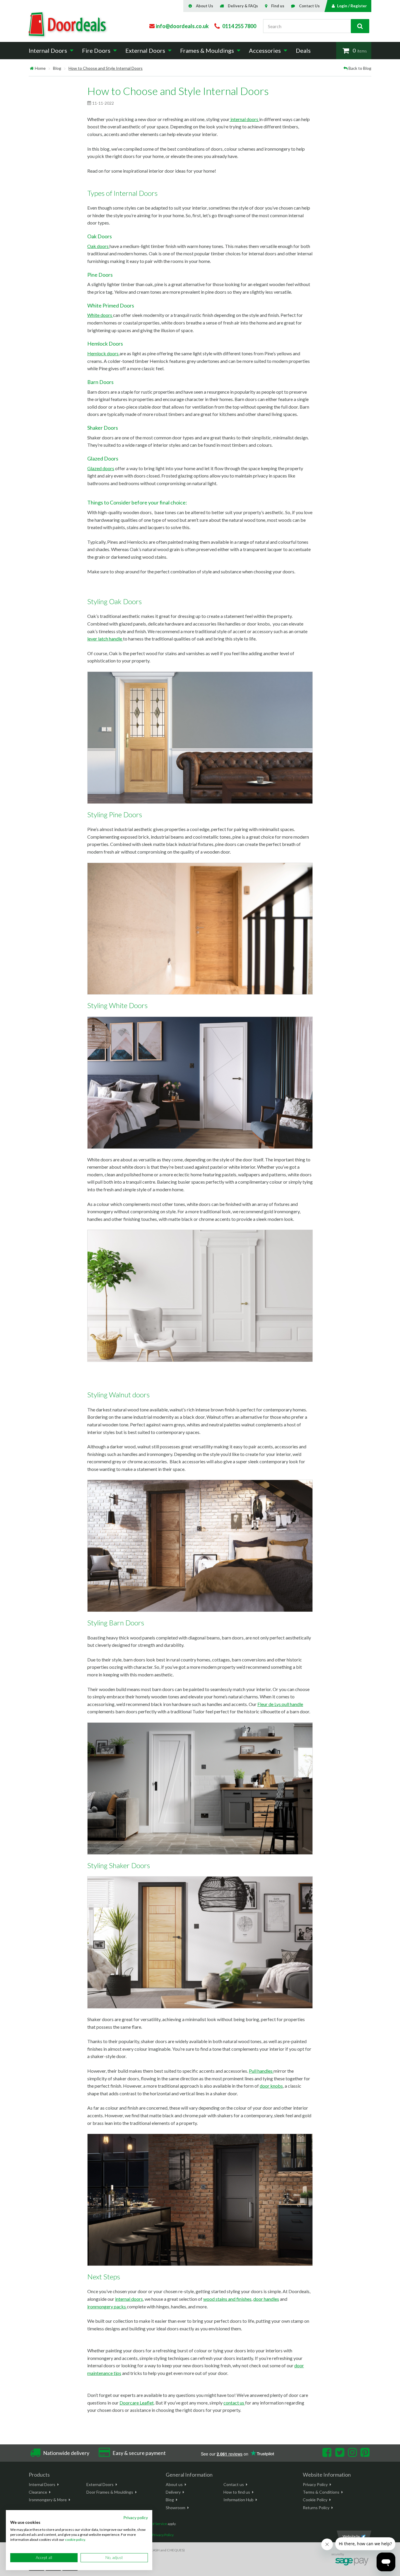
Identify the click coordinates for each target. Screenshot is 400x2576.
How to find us (237, 2492)
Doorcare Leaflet (137, 2403)
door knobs (271, 2086)
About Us (205, 6)
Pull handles (261, 2071)
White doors (100, 315)
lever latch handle (105, 639)
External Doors (100, 2484)
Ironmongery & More (48, 2500)
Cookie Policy (315, 2500)
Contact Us (309, 6)
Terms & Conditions (321, 2492)
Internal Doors (42, 2484)
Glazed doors (101, 468)
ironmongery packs (107, 2306)
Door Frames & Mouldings (110, 2492)
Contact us (234, 2484)
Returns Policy (316, 2508)
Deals (303, 50)
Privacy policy (136, 2518)
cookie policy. (75, 2540)
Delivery (173, 2492)
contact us (234, 2403)
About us (174, 2484)
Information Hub (239, 2500)
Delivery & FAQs (243, 6)
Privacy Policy (315, 2484)
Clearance (38, 2492)
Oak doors (98, 246)
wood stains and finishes (227, 2299)
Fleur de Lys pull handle (280, 1704)
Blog (57, 68)
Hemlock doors (103, 353)
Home (40, 68)
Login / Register (352, 6)
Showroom (176, 2508)
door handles (266, 2299)
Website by (351, 2536)
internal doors (244, 119)
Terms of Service (154, 2524)
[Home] (32, 68)
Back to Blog (360, 68)
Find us (278, 6)
